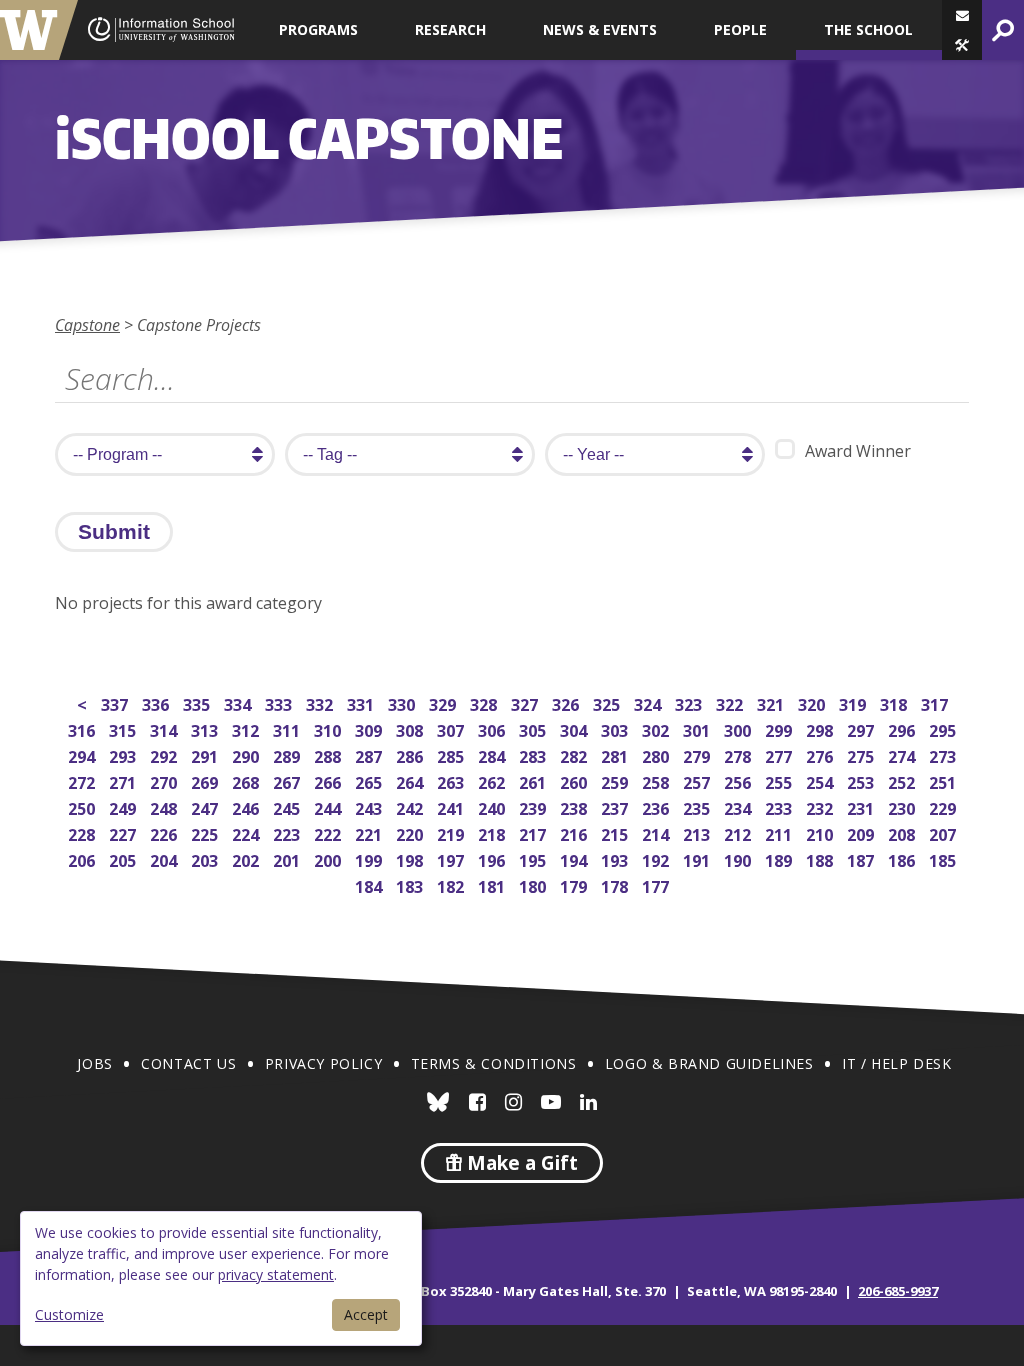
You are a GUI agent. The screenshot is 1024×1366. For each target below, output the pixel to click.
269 (206, 780)
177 (657, 884)
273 (944, 754)
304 (575, 728)
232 (821, 806)
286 (411, 754)
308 (411, 728)
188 (821, 858)
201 (288, 858)
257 (698, 780)
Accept (366, 1314)
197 (452, 858)
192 (657, 858)
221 (370, 832)
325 (608, 702)
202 (247, 858)
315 (124, 728)
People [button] (740, 29)
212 (739, 832)
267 (288, 780)
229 (944, 806)
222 (329, 832)
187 (862, 858)
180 (534, 884)
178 (616, 884)
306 (493, 728)
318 (895, 702)
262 (493, 780)
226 (165, 832)
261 (534, 780)
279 (698, 754)
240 (493, 806)
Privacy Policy (323, 1063)
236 (657, 806)
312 (247, 728)
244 (329, 806)
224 (247, 832)
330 (403, 702)
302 (657, 728)
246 (247, 806)
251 (944, 780)
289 (288, 754)
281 (616, 754)
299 (780, 728)
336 (157, 702)
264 (411, 780)
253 (862, 780)
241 (452, 806)
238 (575, 806)
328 (485, 702)
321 (772, 702)
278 (739, 754)
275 (862, 754)
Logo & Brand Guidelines (709, 1063)
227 (124, 832)
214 (657, 832)
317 (936, 702)
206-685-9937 (898, 1291)
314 (165, 728)
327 (526, 702)
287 (370, 754)
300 (739, 728)
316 (83, 728)
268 (247, 780)
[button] (962, 45)
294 (83, 754)
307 (452, 728)
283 (534, 754)
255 (780, 780)
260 (575, 780)
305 (534, 728)
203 (206, 858)
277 (780, 754)
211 (780, 832)
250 (83, 806)
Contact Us (188, 1063)
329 (444, 702)
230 (903, 806)
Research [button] (450, 29)
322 (731, 702)
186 (903, 858)
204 (165, 858)
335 (198, 702)
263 (452, 780)
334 (239, 702)
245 (288, 806)
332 (321, 702)
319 (854, 702)
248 (165, 806)
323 (690, 702)
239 (534, 806)
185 (944, 858)
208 (903, 832)
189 (780, 858)
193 (616, 858)
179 (575, 884)
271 (124, 780)
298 (821, 728)
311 (288, 728)
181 (493, 884)
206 (83, 858)
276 (821, 754)
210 (821, 832)
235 (698, 806)
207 (944, 832)
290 (247, 754)
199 (370, 858)
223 (288, 832)
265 (370, 780)
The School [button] (868, 29)
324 (649, 702)
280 (657, 754)
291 (206, 754)
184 (370, 884)
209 (862, 832)
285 (452, 754)
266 (329, 780)
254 (821, 780)
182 (452, 884)
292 (165, 754)
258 (657, 780)
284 (493, 754)
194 (575, 858)
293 (124, 754)
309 (370, 728)
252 (903, 780)
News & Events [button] (600, 29)
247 (206, 806)
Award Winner (858, 451)
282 (575, 754)
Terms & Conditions (494, 1063)
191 (698, 858)
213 (698, 832)
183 (411, 884)
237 (616, 806)
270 (165, 780)
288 (329, 754)
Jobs (94, 1063)
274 (903, 754)
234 (739, 806)
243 (370, 806)
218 (493, 832)
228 (83, 832)
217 (534, 832)
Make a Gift (520, 1163)
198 (411, 858)
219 (452, 832)
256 (739, 780)
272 (83, 780)
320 (813, 702)
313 (206, 728)
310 (329, 728)
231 (862, 806)
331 (362, 702)
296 (903, 728)
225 (206, 832)
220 (411, 832)
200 (329, 858)
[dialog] (221, 1278)
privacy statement (276, 1274)
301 (698, 728)
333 (280, 702)
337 (116, 702)
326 (567, 702)
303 (616, 728)
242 (411, 806)
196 (493, 858)
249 (124, 806)
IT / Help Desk (896, 1063)
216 (575, 832)
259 (616, 780)
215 (616, 832)
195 (534, 858)
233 (780, 806)
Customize (69, 1314)
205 (124, 858)
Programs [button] (318, 29)
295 (944, 728)
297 (862, 728)
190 (739, 858)
